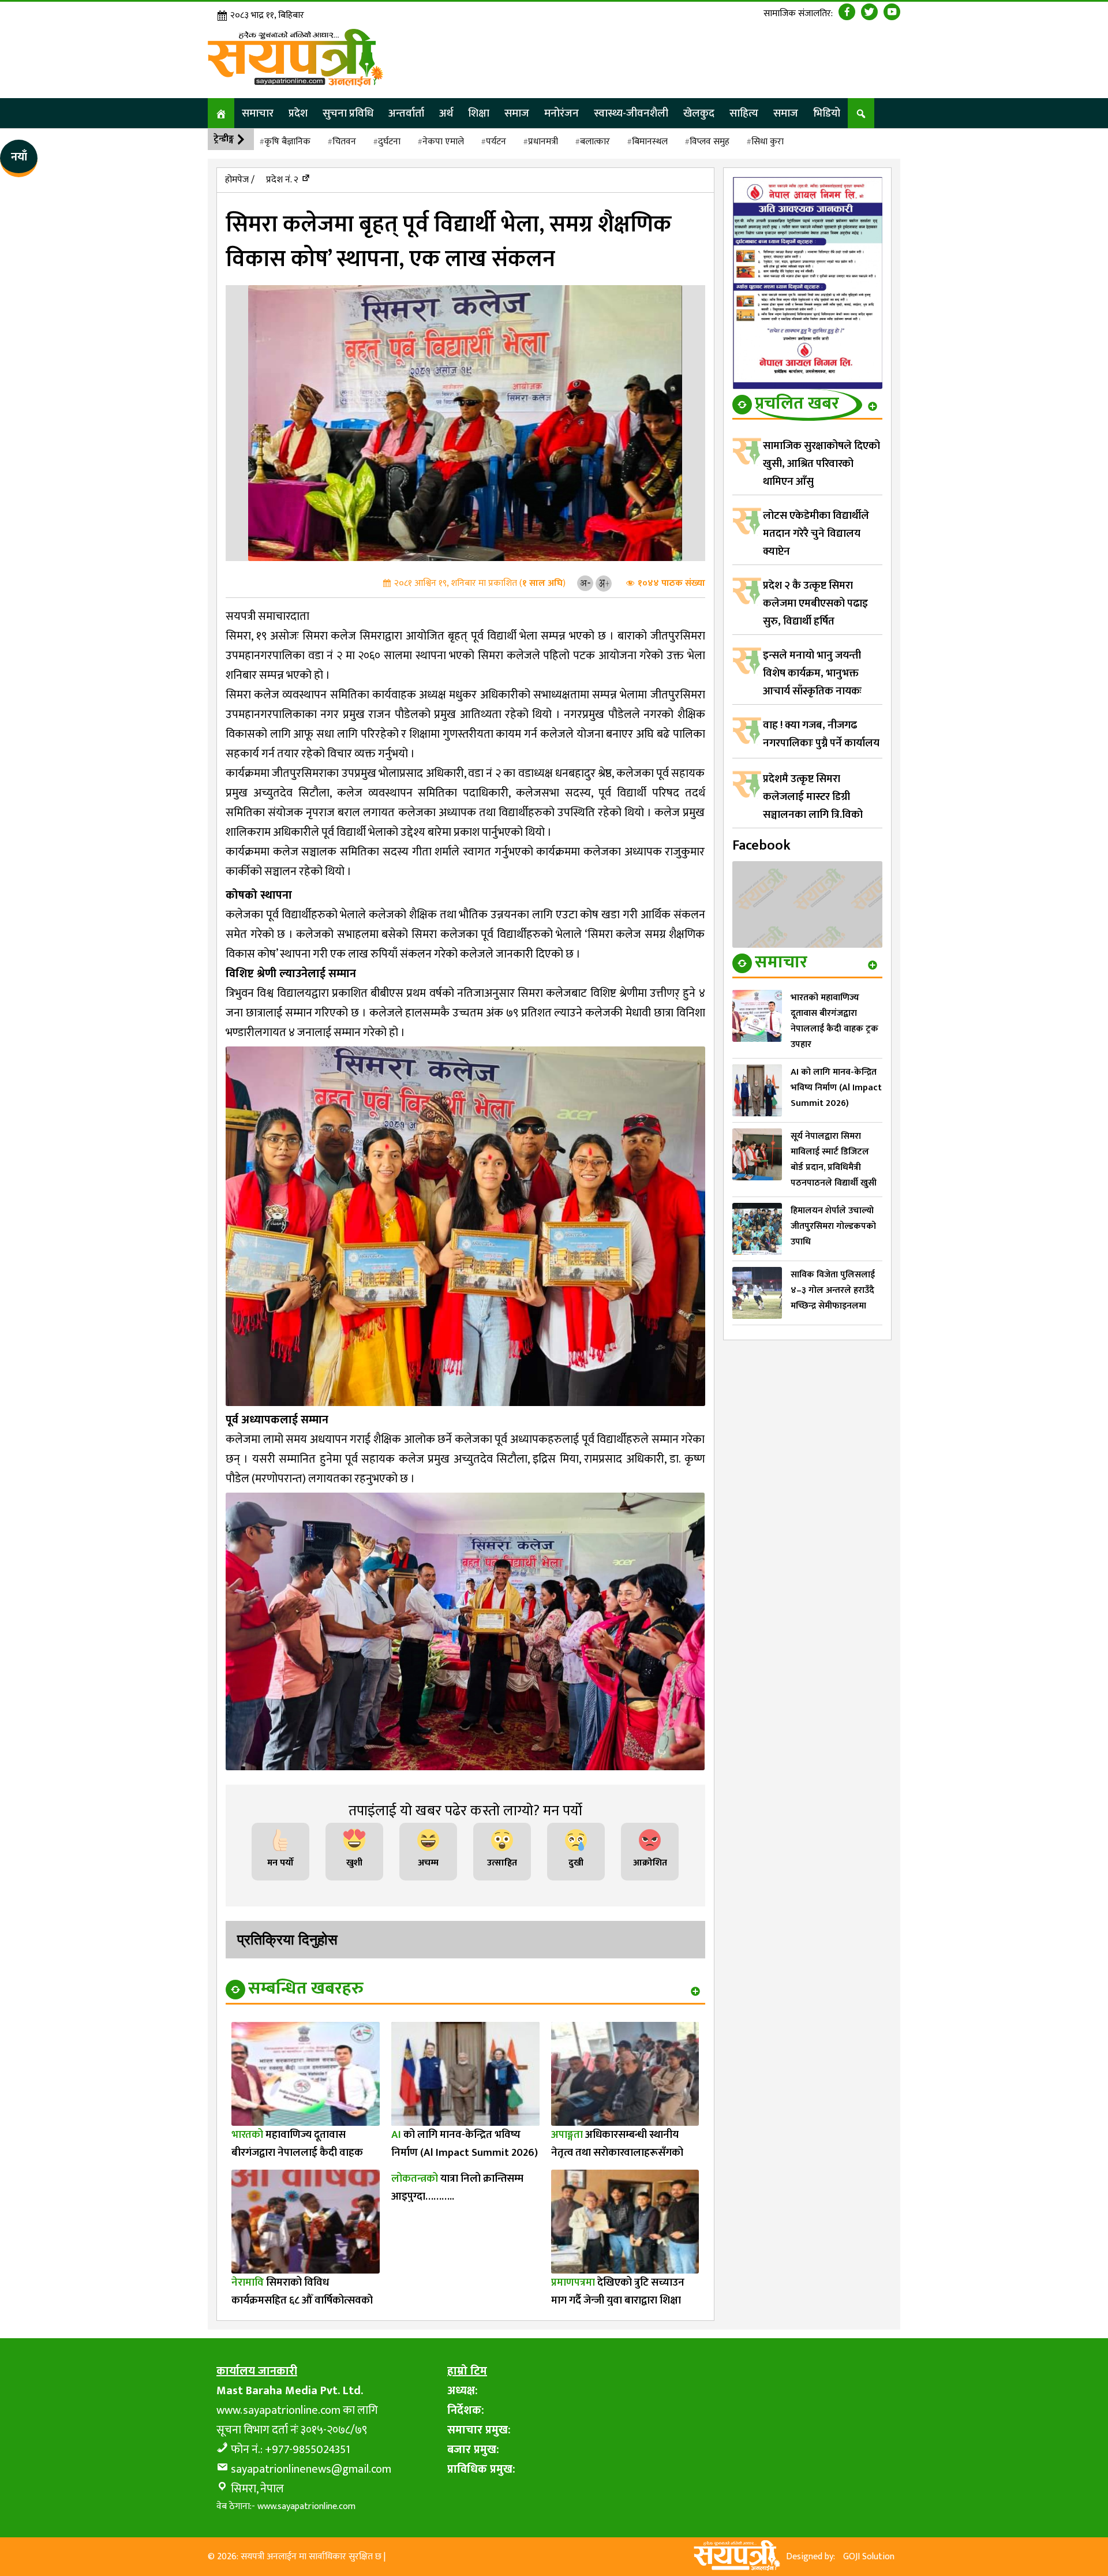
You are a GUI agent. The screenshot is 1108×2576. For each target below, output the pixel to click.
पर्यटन (496, 142)
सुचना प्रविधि (348, 113)
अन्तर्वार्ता (406, 113)
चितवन (344, 142)
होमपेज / (240, 180)
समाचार (258, 113)
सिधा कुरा (768, 142)
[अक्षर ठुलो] (604, 583)
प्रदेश (298, 113)
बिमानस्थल (650, 142)
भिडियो (827, 113)
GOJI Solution (869, 2557)
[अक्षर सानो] (585, 583)
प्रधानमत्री (543, 142)
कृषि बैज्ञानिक (287, 142)
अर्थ (446, 113)
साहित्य (744, 113)
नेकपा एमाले (443, 142)
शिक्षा (479, 113)
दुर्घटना (389, 142)
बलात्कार (595, 142)
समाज (517, 113)
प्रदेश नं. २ (282, 180)
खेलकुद (699, 113)
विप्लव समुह (710, 142)
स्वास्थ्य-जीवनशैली (631, 113)
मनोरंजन (562, 113)
